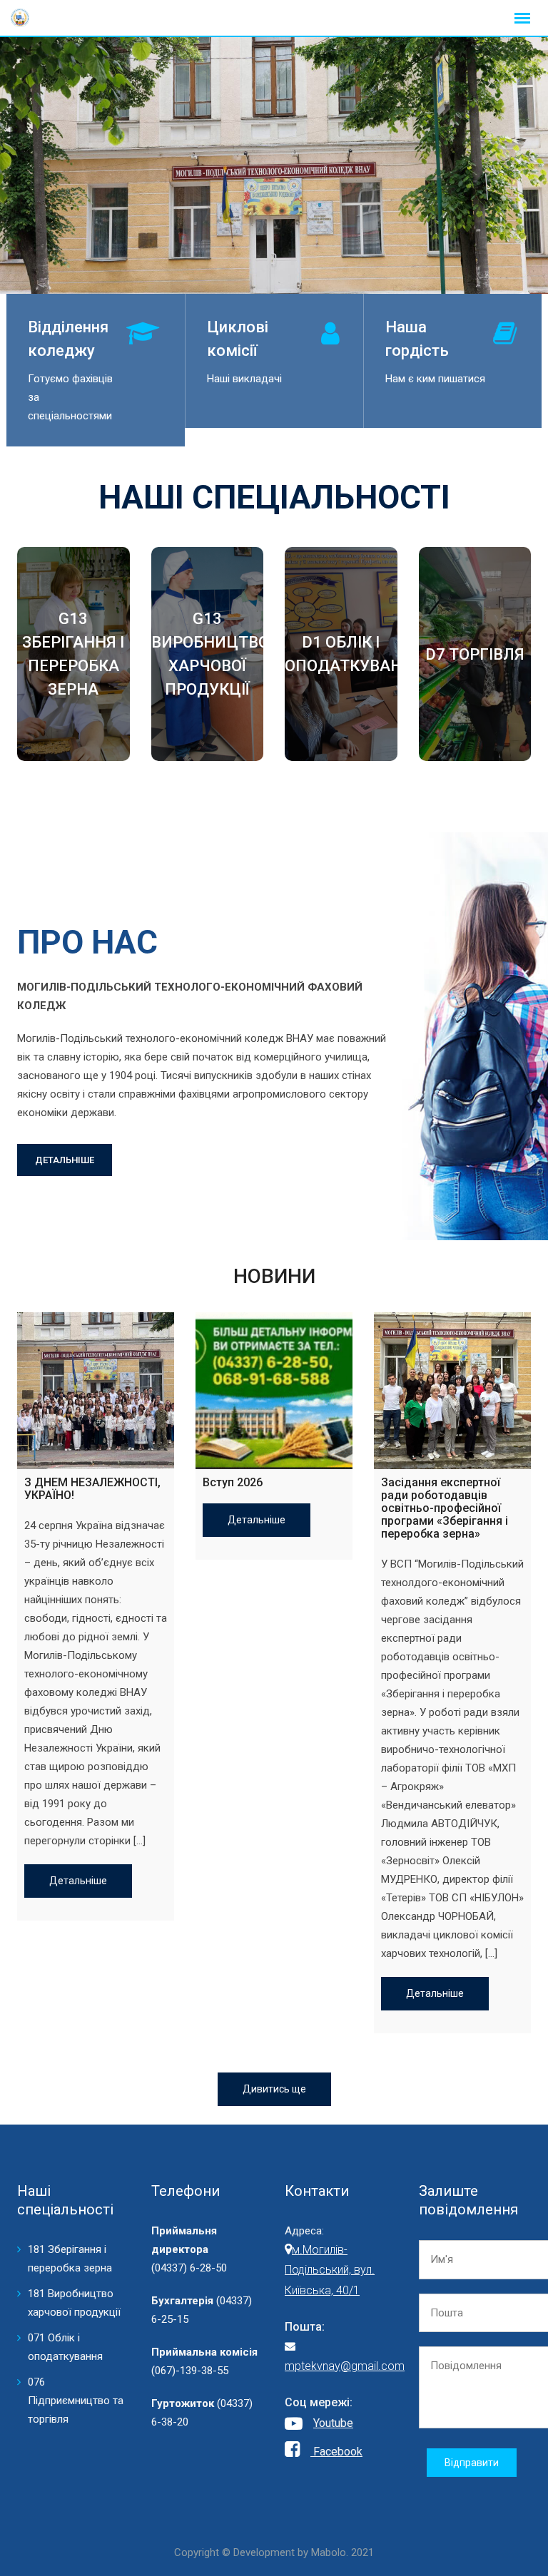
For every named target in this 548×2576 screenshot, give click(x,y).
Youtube (333, 2423)
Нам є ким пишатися (435, 379)
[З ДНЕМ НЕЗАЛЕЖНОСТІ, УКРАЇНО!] (96, 1391)
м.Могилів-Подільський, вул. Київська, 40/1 (330, 2270)
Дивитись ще (274, 2089)
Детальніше (78, 1881)
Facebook (336, 2452)
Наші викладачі (244, 379)
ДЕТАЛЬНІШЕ (65, 1160)
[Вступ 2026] (274, 1391)
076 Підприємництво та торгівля (76, 2401)
